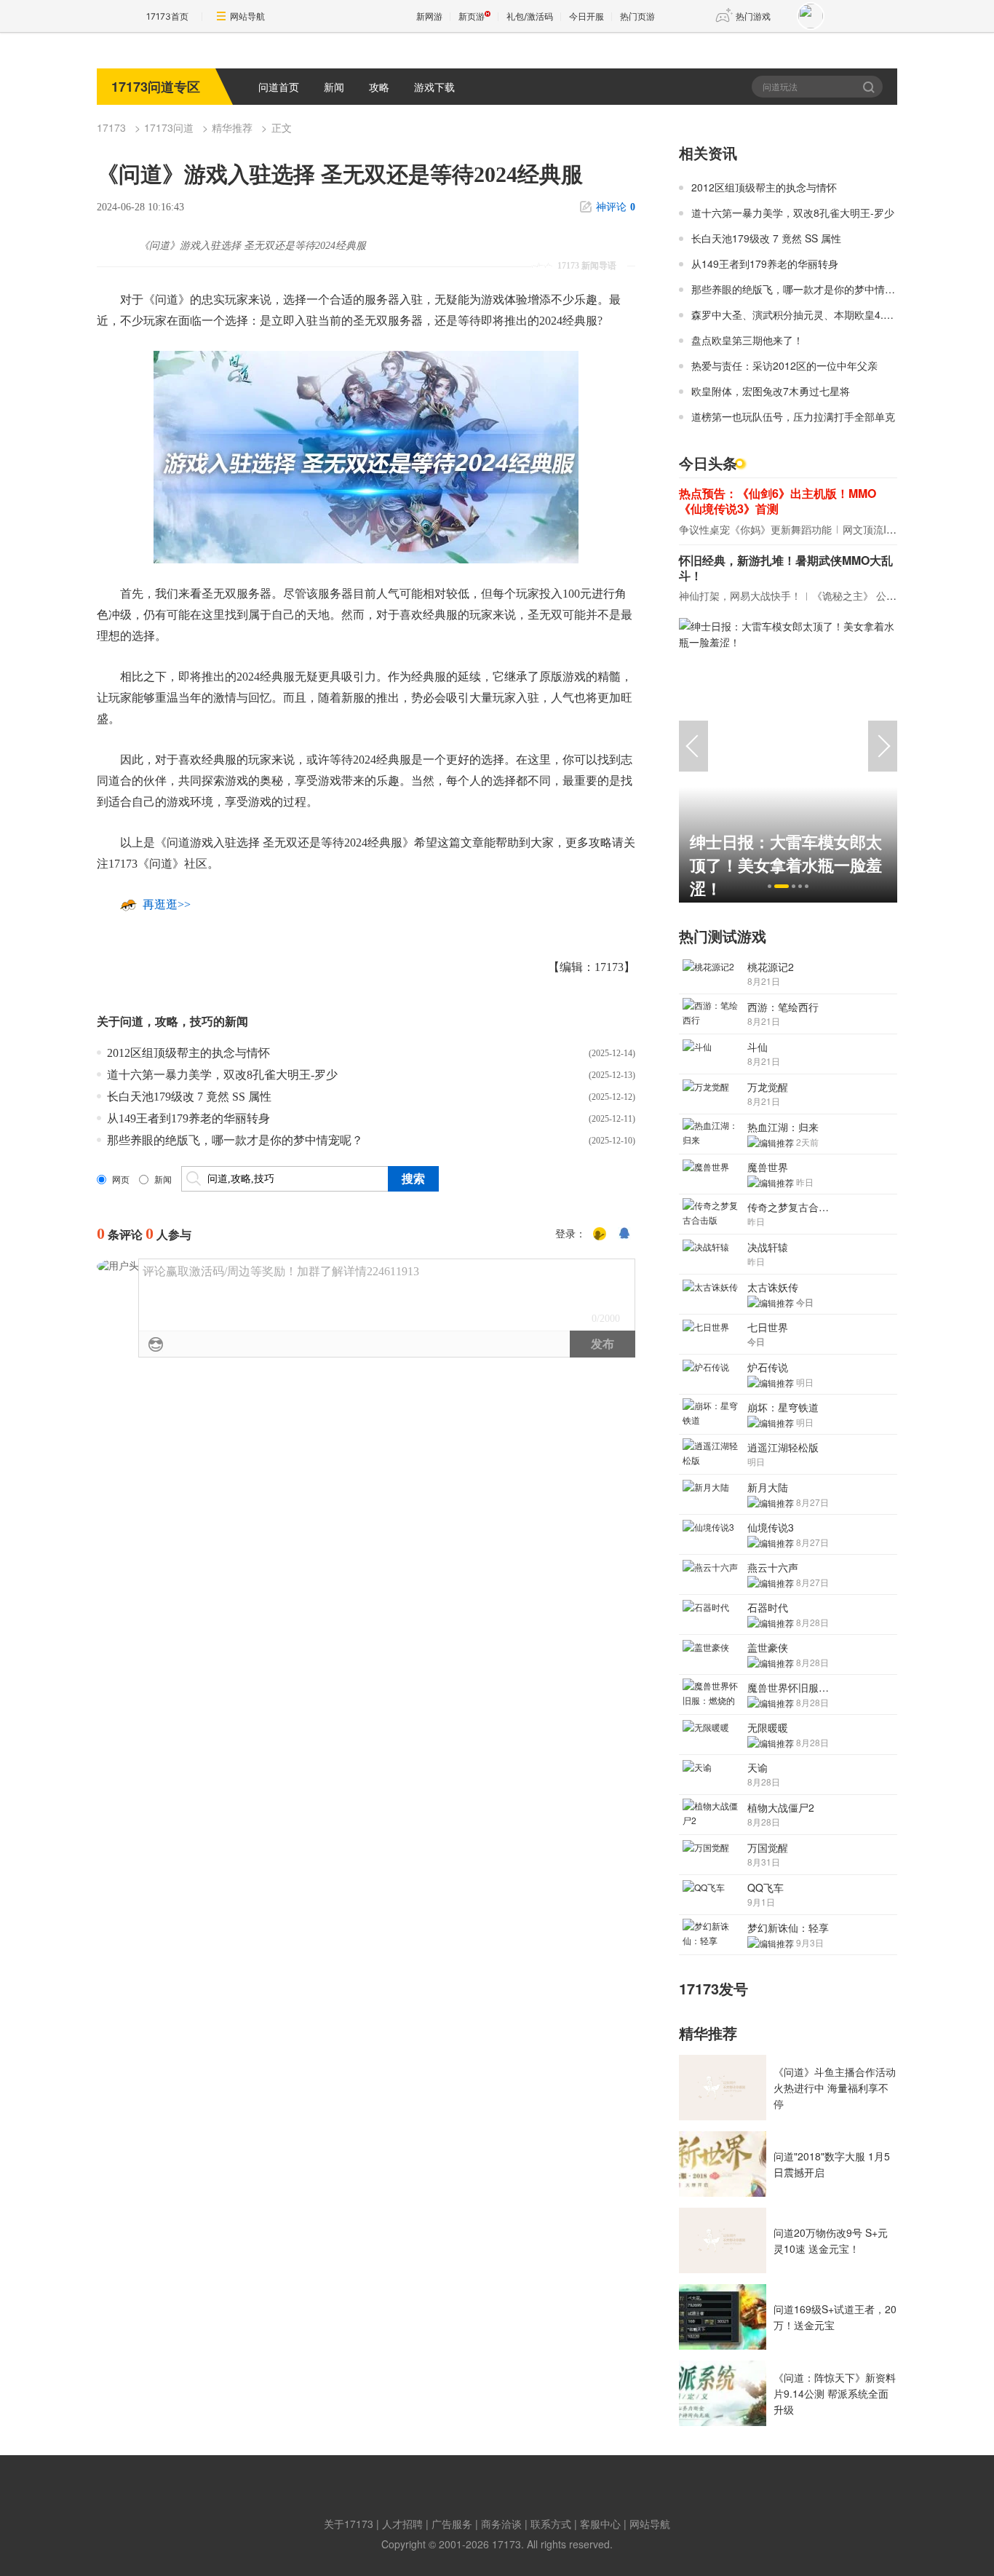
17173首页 (167, 16)
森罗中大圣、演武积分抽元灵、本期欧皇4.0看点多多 (811, 314)
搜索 (870, 87)
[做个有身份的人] (600, 1235)
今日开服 (587, 16)
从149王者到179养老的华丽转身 (188, 1118)
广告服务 (452, 2524)
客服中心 (600, 2524)
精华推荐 (232, 127)
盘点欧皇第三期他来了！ (747, 340)
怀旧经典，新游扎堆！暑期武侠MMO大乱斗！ (786, 568)
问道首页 (279, 87)
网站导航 (247, 16)
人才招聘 (402, 2524)
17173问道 (169, 127)
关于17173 (349, 2524)
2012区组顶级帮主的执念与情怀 (188, 1053)
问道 (132, 1022)
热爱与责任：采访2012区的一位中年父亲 (784, 365)
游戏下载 (434, 87)
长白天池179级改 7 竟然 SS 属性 (189, 1097)
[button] (770, 886)
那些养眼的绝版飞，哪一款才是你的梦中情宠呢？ (235, 1140)
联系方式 (551, 2524)
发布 (603, 1344)
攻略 (379, 87)
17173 (111, 127)
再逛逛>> (167, 904)
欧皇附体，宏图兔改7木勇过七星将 (771, 391)
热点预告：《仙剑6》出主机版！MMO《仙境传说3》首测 (778, 501)
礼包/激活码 (530, 16)
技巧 (202, 1022)
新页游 (472, 16)
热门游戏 (753, 16)
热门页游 (637, 16)
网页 (121, 1180)
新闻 (334, 87)
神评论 (616, 207)
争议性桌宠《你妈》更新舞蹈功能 (755, 529)
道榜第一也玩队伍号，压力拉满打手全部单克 (793, 416)
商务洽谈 (501, 2524)
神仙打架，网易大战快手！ (740, 595)
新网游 (429, 16)
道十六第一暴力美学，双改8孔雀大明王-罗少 (222, 1075)
